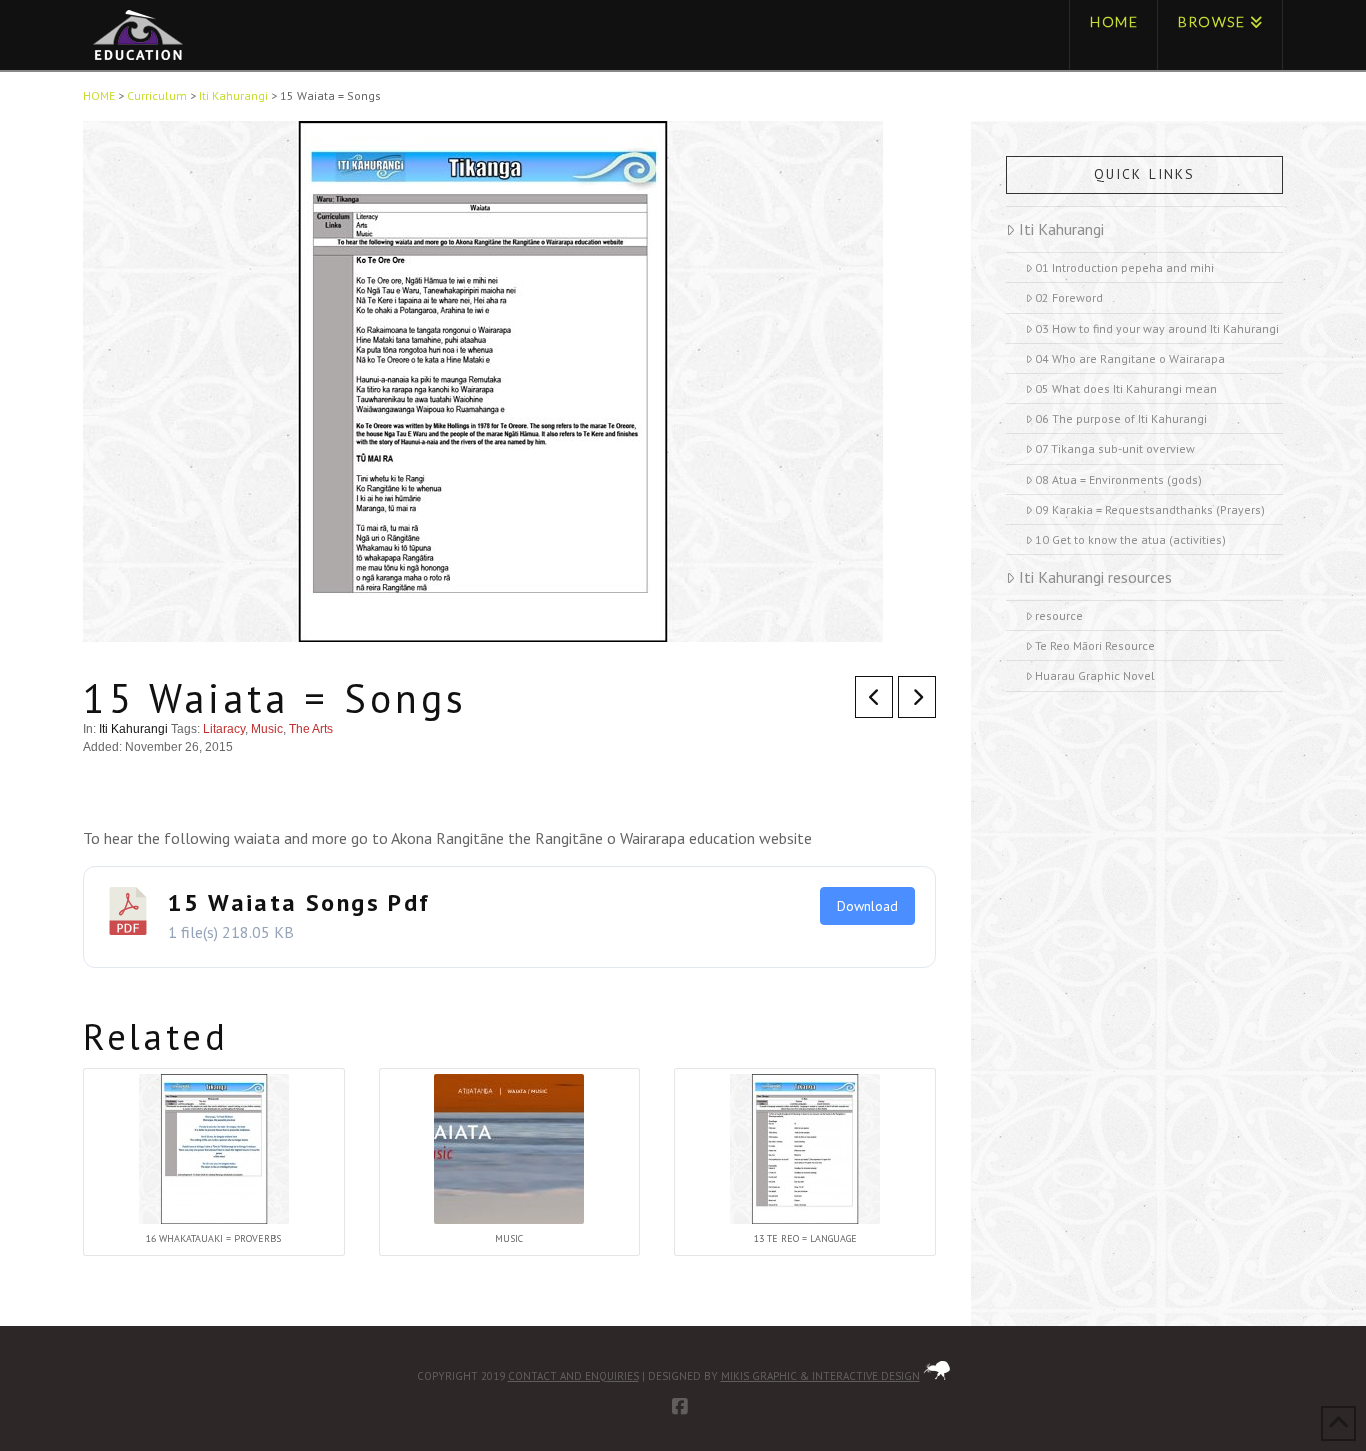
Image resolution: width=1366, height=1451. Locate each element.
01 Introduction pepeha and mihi (1124, 267)
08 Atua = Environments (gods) (1118, 479)
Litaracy (224, 729)
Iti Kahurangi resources (1095, 577)
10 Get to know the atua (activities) (1130, 539)
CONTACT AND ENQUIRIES (573, 1376)
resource (1059, 615)
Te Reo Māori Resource (1095, 645)
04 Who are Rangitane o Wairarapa (1130, 358)
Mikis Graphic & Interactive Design (820, 1376)
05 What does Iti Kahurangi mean (1126, 388)
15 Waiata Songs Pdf (299, 902)
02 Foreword (1069, 297)
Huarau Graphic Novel (1095, 675)
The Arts (311, 729)
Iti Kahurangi (133, 729)
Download (867, 906)
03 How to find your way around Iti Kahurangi (1157, 328)
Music (267, 729)
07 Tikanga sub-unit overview (1115, 448)
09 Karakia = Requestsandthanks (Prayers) (1150, 509)
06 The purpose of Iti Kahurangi (1121, 418)
